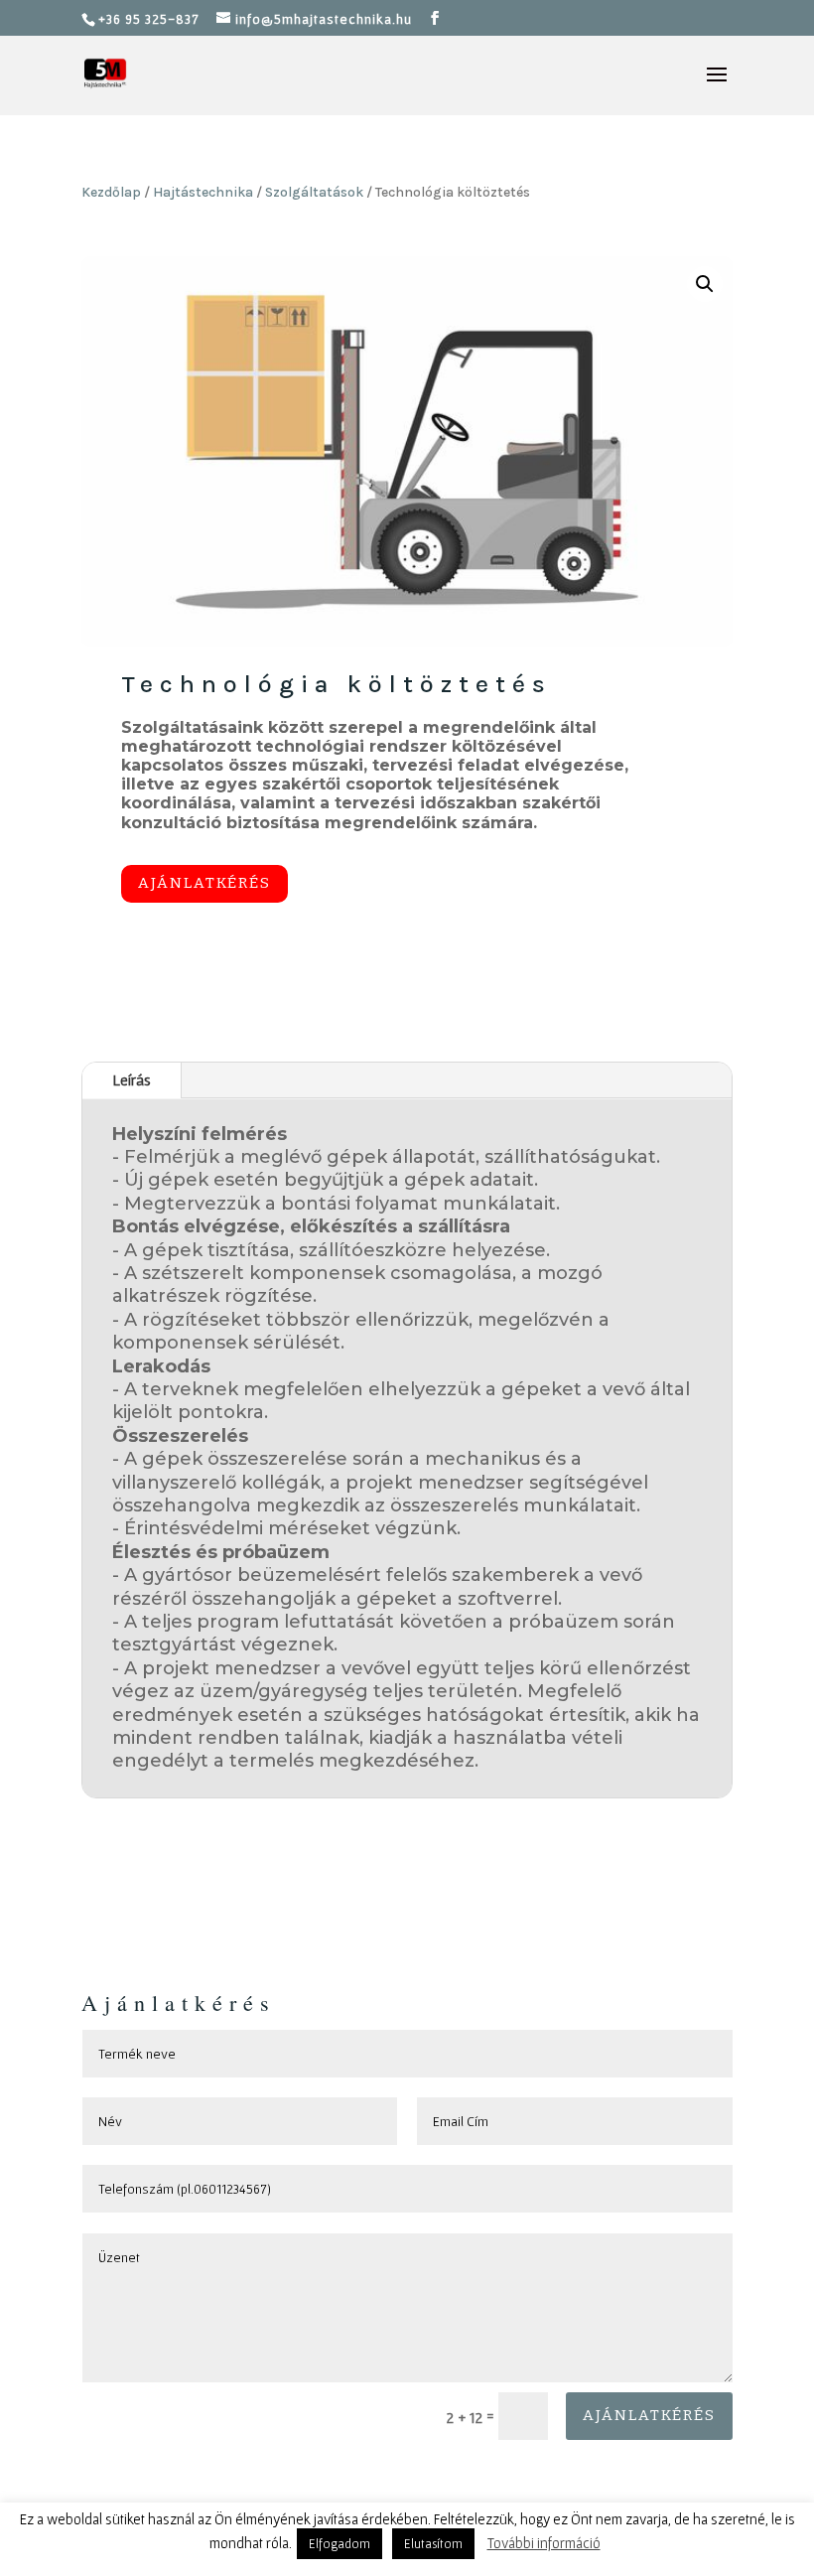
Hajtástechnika (203, 192)
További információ (544, 2543)
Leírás (132, 1079)
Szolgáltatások (314, 192)
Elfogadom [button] (339, 2544)
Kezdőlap (111, 192)
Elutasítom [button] (433, 2544)
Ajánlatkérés (204, 883)
